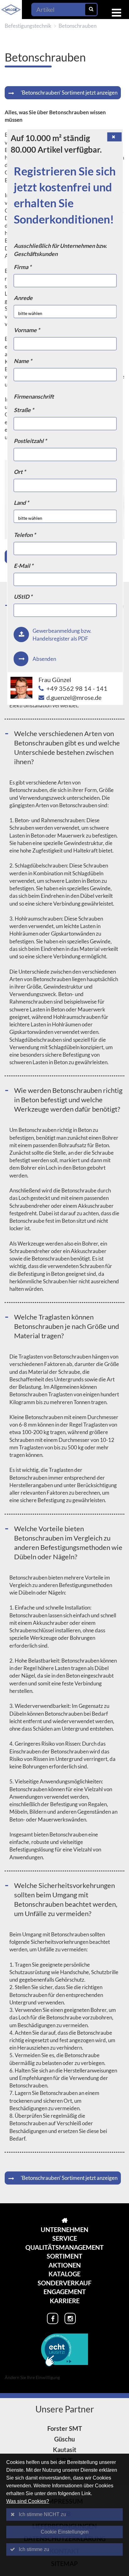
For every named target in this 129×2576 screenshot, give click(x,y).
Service (65, 2238)
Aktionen (65, 2265)
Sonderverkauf (64, 2283)
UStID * (23, 597)
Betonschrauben (77, 26)
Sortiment (64, 2256)
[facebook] (53, 2318)
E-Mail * (23, 566)
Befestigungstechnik (28, 26)
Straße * (24, 410)
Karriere (65, 2301)
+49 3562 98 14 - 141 (77, 688)
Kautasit (65, 2450)
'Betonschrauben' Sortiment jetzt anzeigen (69, 93)
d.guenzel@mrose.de (74, 697)
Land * (21, 503)
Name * (23, 361)
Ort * (20, 472)
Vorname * (27, 330)
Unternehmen (64, 2229)
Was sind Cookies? (28, 2501)
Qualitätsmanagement (64, 2247)
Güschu (64, 2439)
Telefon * (25, 535)
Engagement (65, 2292)
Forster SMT (65, 2428)
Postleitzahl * (30, 441)
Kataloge (64, 2274)
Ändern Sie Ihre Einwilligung (32, 2377)
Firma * (23, 267)
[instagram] (70, 2318)
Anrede (23, 298)
